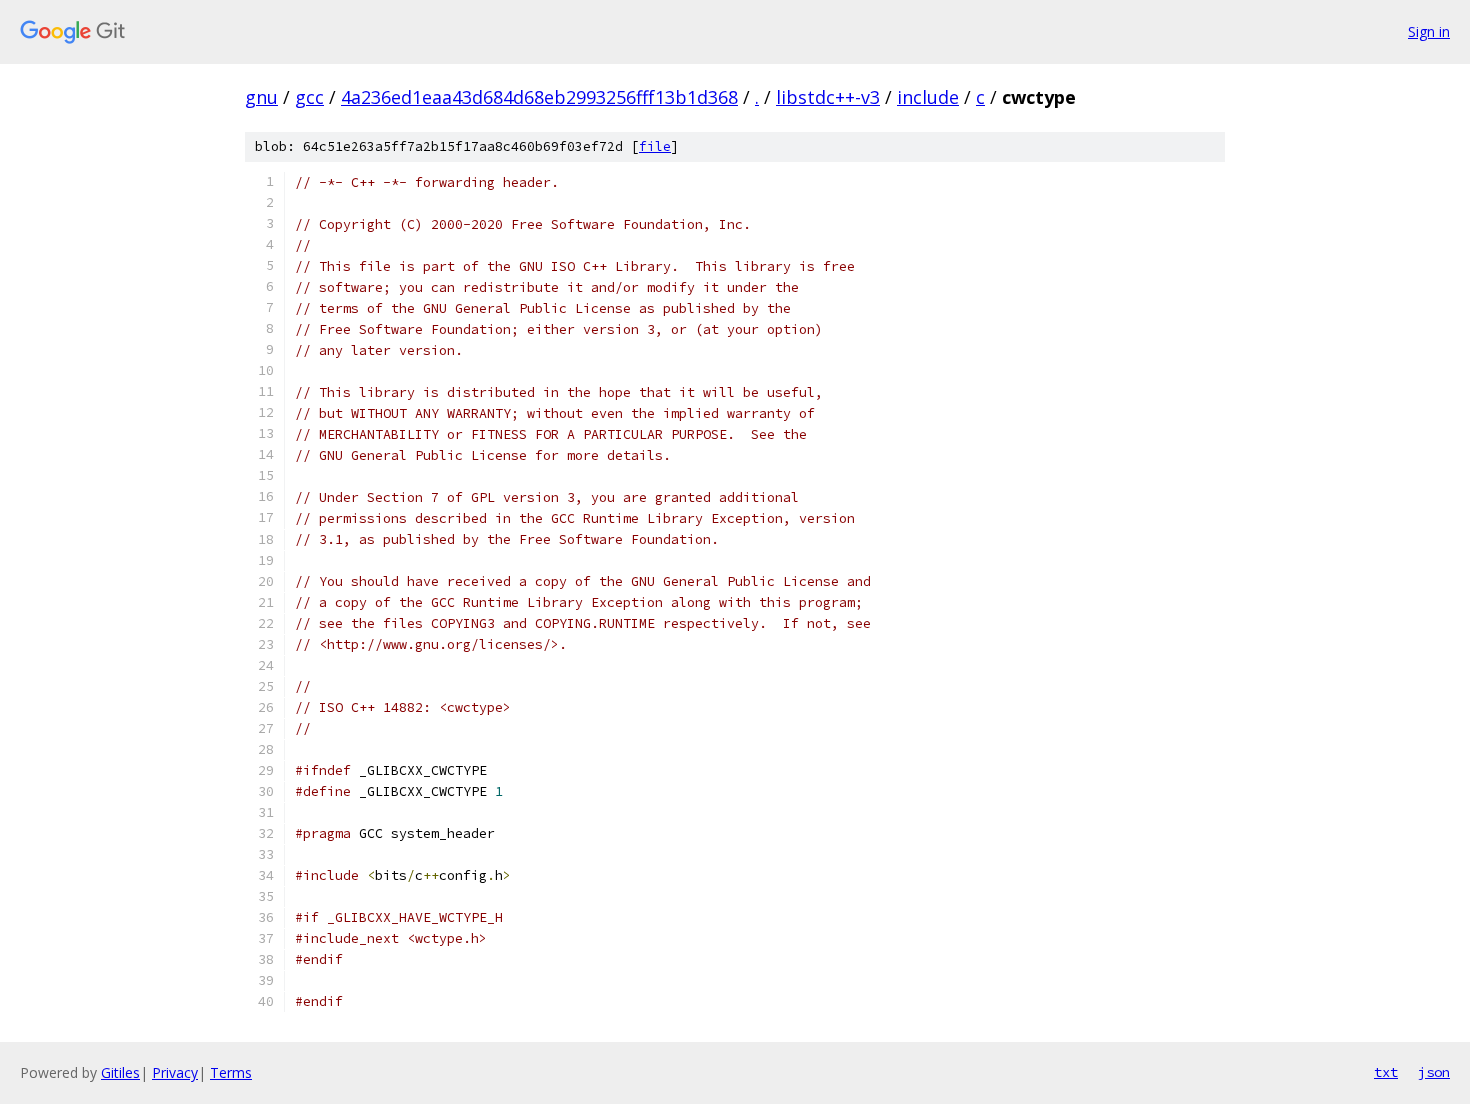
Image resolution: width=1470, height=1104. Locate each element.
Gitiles (120, 1072)
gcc (309, 97)
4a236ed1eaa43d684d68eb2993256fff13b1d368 (539, 97)
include (928, 97)
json (1434, 1072)
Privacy (175, 1072)
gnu (261, 97)
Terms (231, 1072)
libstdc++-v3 (828, 97)
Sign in (1429, 31)
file (655, 146)
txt (1386, 1072)
